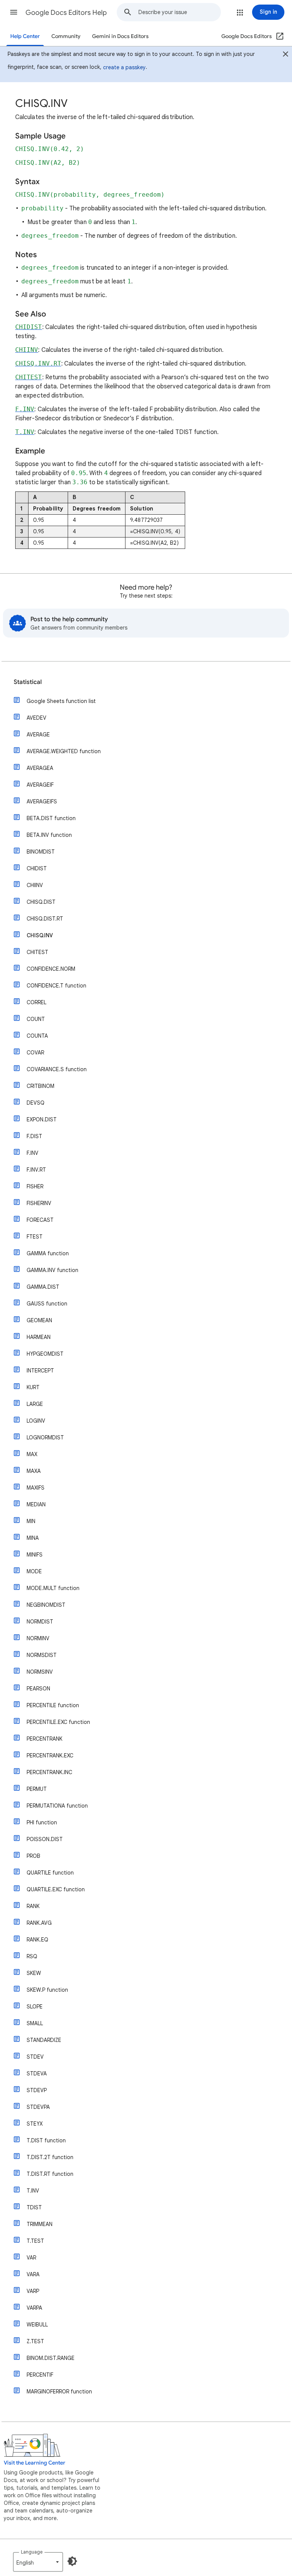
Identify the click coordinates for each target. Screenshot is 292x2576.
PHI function (42, 1822)
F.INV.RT (36, 1170)
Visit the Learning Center (35, 2463)
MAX (32, 1454)
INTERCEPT (40, 1371)
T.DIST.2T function (50, 2157)
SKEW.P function (47, 1990)
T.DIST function (46, 2140)
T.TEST (35, 2241)
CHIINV (35, 885)
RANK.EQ (37, 1940)
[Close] (286, 55)
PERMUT (37, 1789)
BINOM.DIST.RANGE (51, 2358)
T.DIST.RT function (50, 2174)
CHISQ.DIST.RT (45, 919)
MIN (31, 1521)
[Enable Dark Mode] (72, 2561)
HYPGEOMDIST (45, 1354)
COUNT (36, 1019)
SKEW (34, 1973)
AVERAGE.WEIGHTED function (64, 751)
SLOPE (35, 2007)
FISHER (35, 1186)
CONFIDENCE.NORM (51, 969)
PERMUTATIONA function (57, 1806)
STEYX (35, 2124)
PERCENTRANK (44, 1739)
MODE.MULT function (53, 1588)
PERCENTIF (40, 2375)
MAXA (34, 1471)
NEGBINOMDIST (46, 1605)
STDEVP (37, 2090)
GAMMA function (48, 1253)
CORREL (36, 1002)
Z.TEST (35, 2341)
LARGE (35, 1404)
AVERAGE (38, 735)
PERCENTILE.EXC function (58, 1722)
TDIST (34, 2207)
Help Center (25, 36)
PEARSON (38, 1689)
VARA (33, 2274)
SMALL (35, 2023)
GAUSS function (47, 1304)
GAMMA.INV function (52, 1270)
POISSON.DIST (45, 1839)
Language (32, 2552)
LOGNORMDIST (45, 1437)
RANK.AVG (39, 1923)
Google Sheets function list (61, 701)
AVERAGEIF (40, 785)
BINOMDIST (41, 852)
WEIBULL (37, 2325)
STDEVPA (38, 2107)
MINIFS (35, 1555)
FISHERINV (39, 1203)
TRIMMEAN (40, 2224)
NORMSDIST (42, 1655)
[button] (14, 12)
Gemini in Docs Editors (120, 36)
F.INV (33, 1153)
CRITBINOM (40, 1086)
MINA (33, 1538)
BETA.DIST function (51, 818)
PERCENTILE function (53, 1705)
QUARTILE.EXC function (56, 1889)
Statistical (28, 682)
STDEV (35, 2057)
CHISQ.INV (40, 935)
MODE (34, 1571)
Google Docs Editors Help (66, 13)
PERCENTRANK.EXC (50, 1755)
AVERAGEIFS (42, 801)
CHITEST (37, 952)
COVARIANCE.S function (57, 1069)
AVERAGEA (40, 768)
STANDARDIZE (44, 2040)
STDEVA (37, 2074)
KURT (33, 1387)
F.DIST (34, 1136)
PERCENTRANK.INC (49, 1772)
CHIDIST (37, 868)
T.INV (33, 2191)
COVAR (35, 1053)
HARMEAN (39, 1337)
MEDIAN (36, 1504)
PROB (33, 1856)
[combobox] (179, 12)
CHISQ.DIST (41, 902)
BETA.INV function (49, 835)
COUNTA (37, 1036)
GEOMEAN (39, 1320)
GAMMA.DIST (43, 1287)
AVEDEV (36, 718)
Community (66, 36)
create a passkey (124, 67)
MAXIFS (36, 1488)
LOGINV (36, 1421)
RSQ (32, 1956)
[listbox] (38, 2562)
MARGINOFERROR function (59, 2392)
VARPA (34, 2308)
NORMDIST (40, 1622)
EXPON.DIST (42, 1119)
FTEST (35, 1237)
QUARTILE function (50, 1873)
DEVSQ (36, 1103)
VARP (33, 2291)
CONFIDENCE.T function (56, 986)
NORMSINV (40, 1672)
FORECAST (40, 1220)
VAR (31, 2258)
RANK (33, 1906)
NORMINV (38, 1638)
